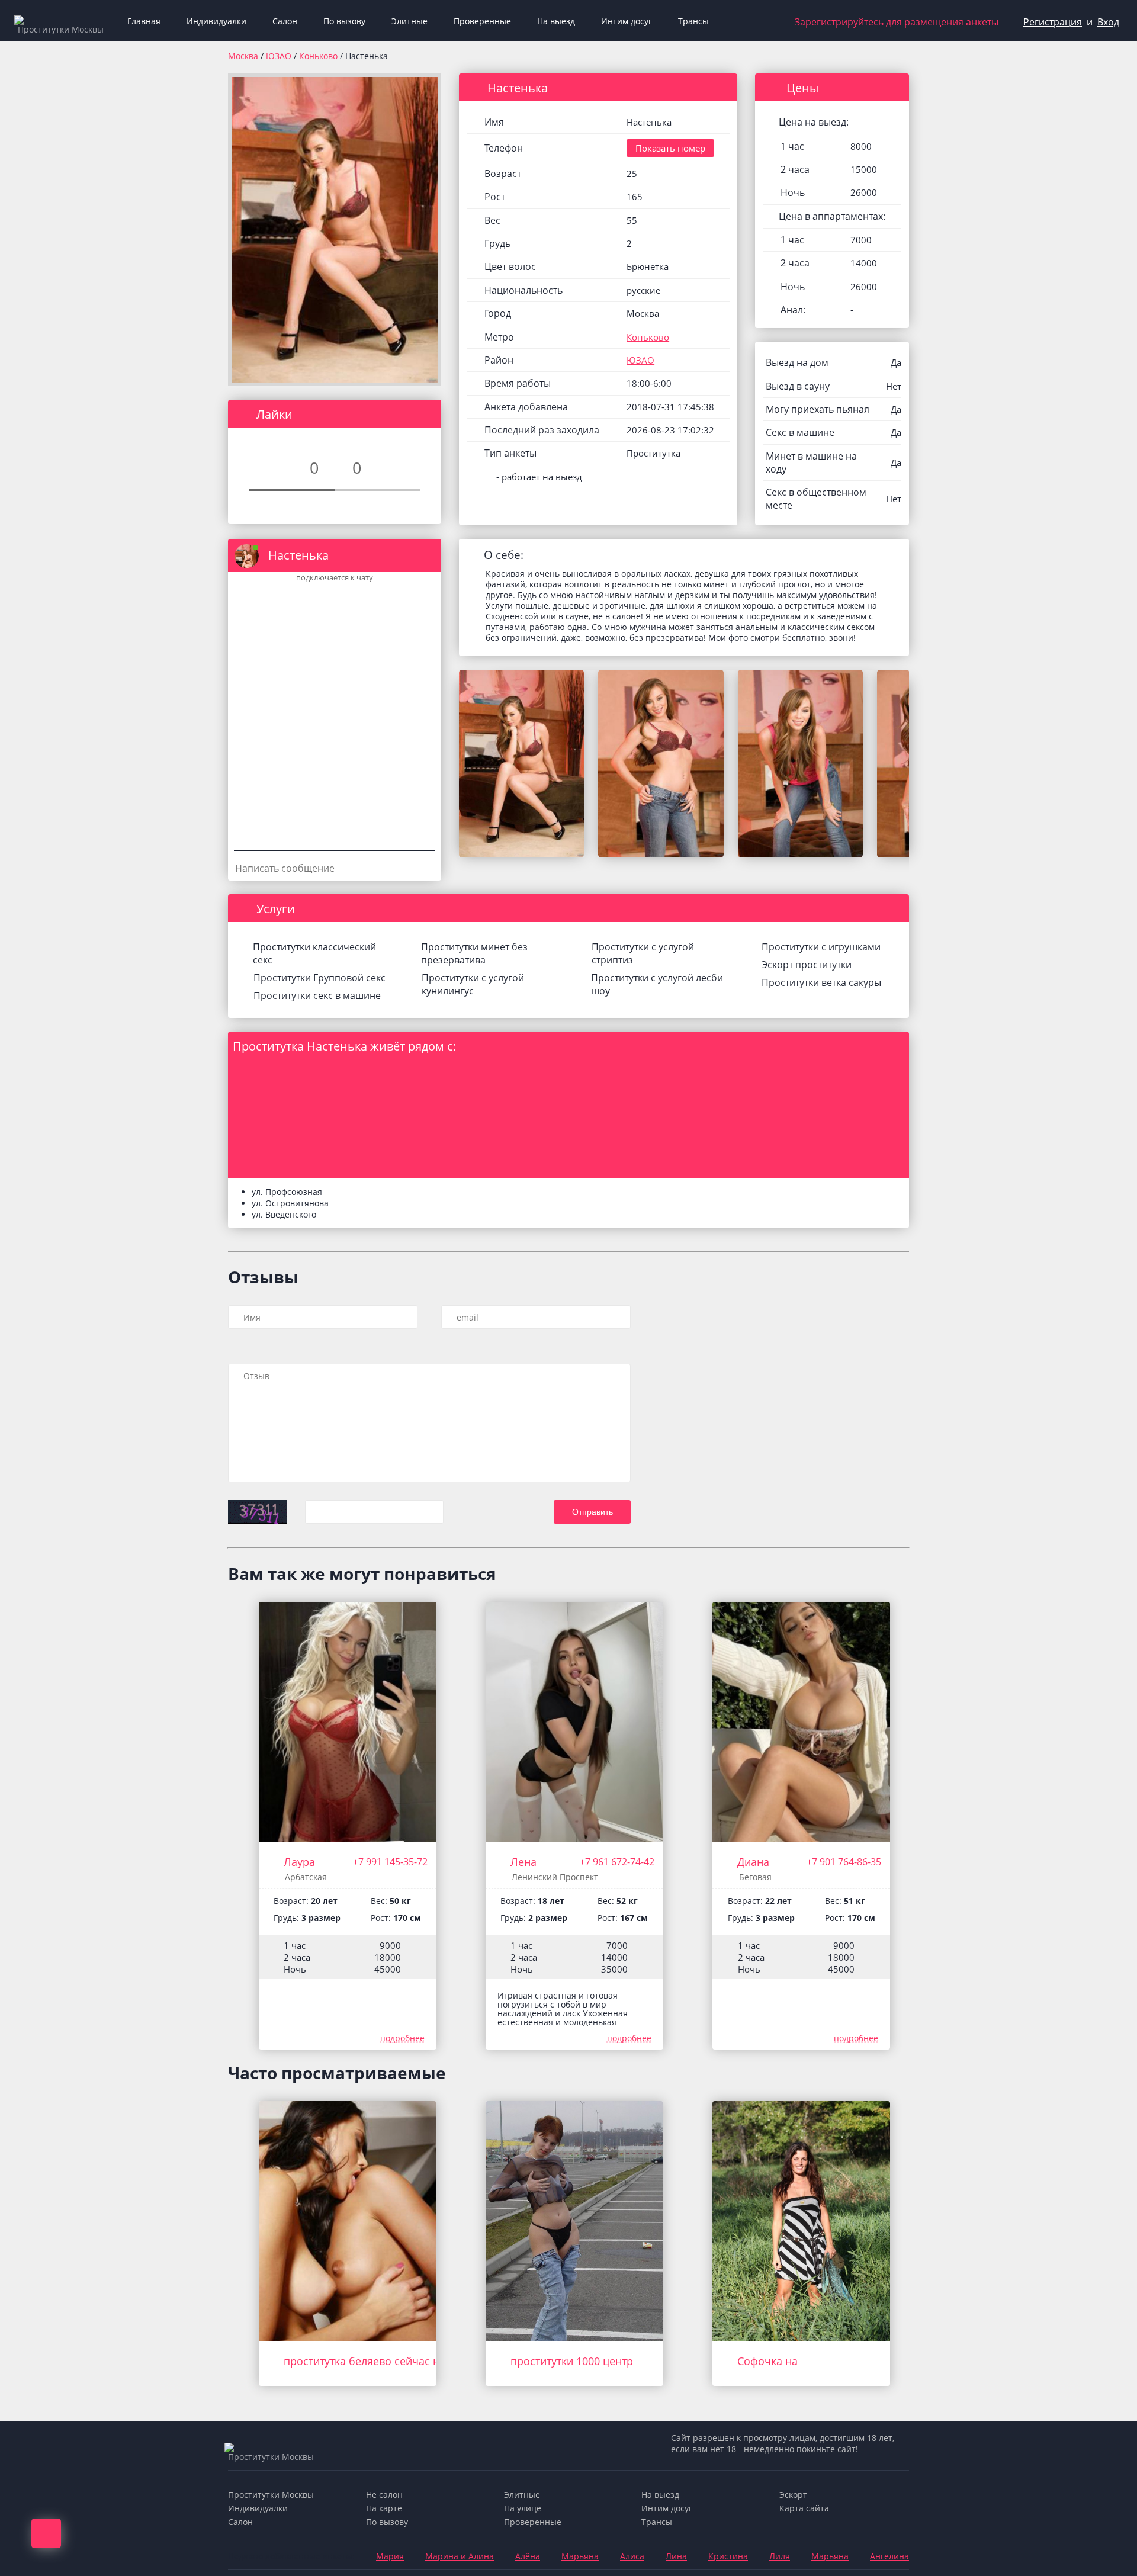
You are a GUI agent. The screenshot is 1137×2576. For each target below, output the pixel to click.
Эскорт (793, 2495)
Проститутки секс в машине (317, 995)
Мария (390, 2556)
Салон (285, 21)
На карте (384, 2508)
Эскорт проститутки (807, 965)
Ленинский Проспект (555, 1877)
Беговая (755, 1877)
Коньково (319, 56)
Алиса (632, 2556)
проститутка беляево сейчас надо (371, 2361)
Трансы (693, 21)
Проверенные (482, 21)
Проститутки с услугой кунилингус (473, 984)
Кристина (728, 2556)
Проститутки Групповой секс (319, 978)
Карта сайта (804, 2508)
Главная (144, 21)
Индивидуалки (216, 21)
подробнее (402, 2038)
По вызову (344, 21)
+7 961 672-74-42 (617, 1862)
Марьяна (580, 2556)
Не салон (384, 2495)
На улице (523, 2508)
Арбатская (306, 1877)
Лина (676, 2556)
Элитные (409, 21)
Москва (243, 56)
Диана (753, 1862)
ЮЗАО (280, 56)
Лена (523, 1862)
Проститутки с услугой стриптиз (643, 953)
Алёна (528, 2556)
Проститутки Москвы (271, 2495)
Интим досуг (627, 21)
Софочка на (767, 2361)
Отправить (592, 1512)
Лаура (299, 1862)
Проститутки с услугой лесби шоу (657, 984)
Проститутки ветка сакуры (821, 982)
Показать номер (670, 148)
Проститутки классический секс (314, 953)
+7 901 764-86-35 (844, 1862)
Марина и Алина (460, 2556)
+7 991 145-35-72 (390, 1862)
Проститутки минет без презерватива (474, 953)
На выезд (556, 21)
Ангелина (889, 2556)
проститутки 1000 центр (572, 2361)
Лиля (780, 2556)
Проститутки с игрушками (821, 947)
